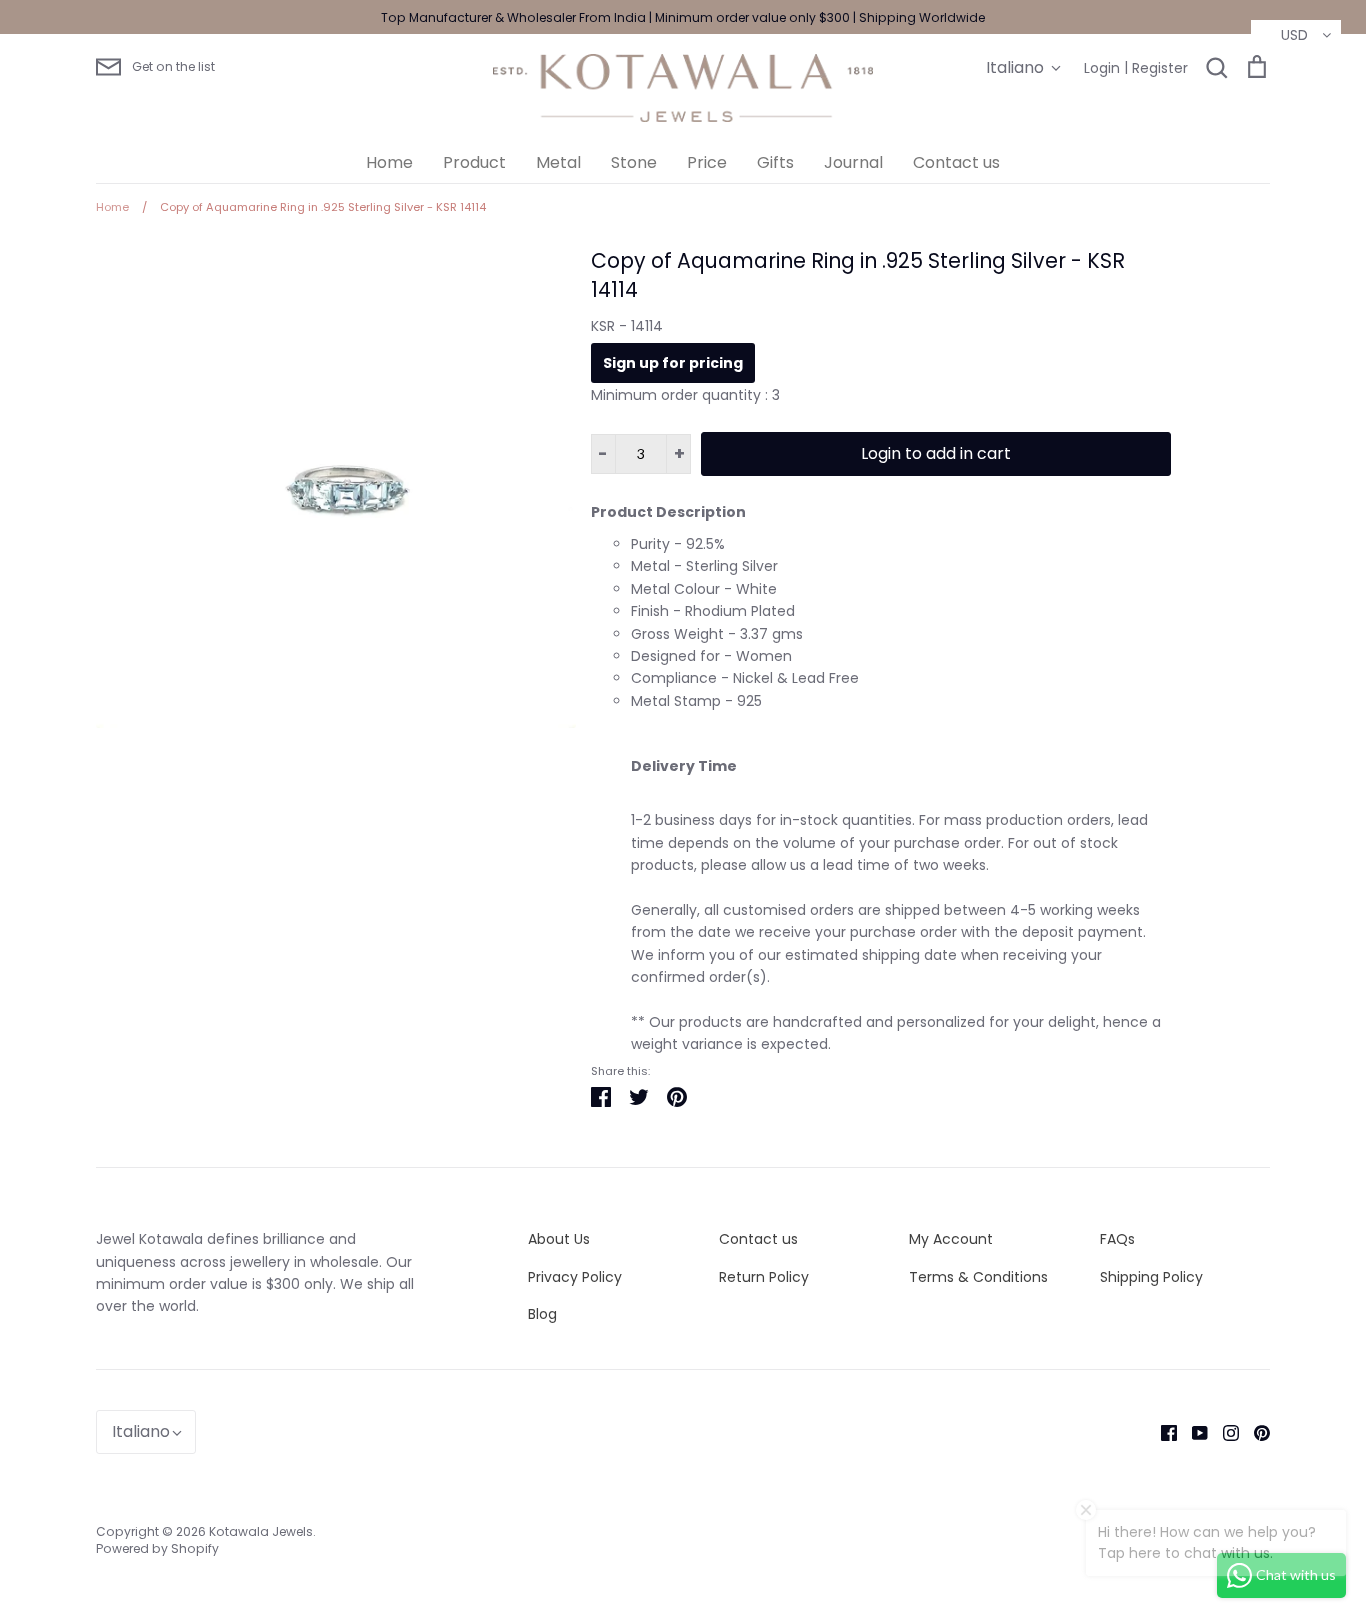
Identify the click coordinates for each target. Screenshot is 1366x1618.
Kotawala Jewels (261, 1531)
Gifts (775, 162)
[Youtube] (1192, 1432)
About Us (559, 1239)
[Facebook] (1161, 1432)
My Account (951, 1239)
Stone (634, 162)
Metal (558, 162)
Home (389, 162)
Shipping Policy (1151, 1277)
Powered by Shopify (157, 1548)
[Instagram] (1223, 1432)
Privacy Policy (575, 1277)
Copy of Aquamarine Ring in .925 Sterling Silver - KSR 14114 (858, 275)
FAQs (1117, 1239)
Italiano (1015, 67)
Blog (542, 1314)
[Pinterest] (1254, 1432)
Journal (853, 162)
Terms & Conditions (978, 1277)
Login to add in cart (936, 453)
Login (1102, 68)
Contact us (956, 162)
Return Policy (764, 1277)
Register (1160, 68)
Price (707, 162)
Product (474, 162)
